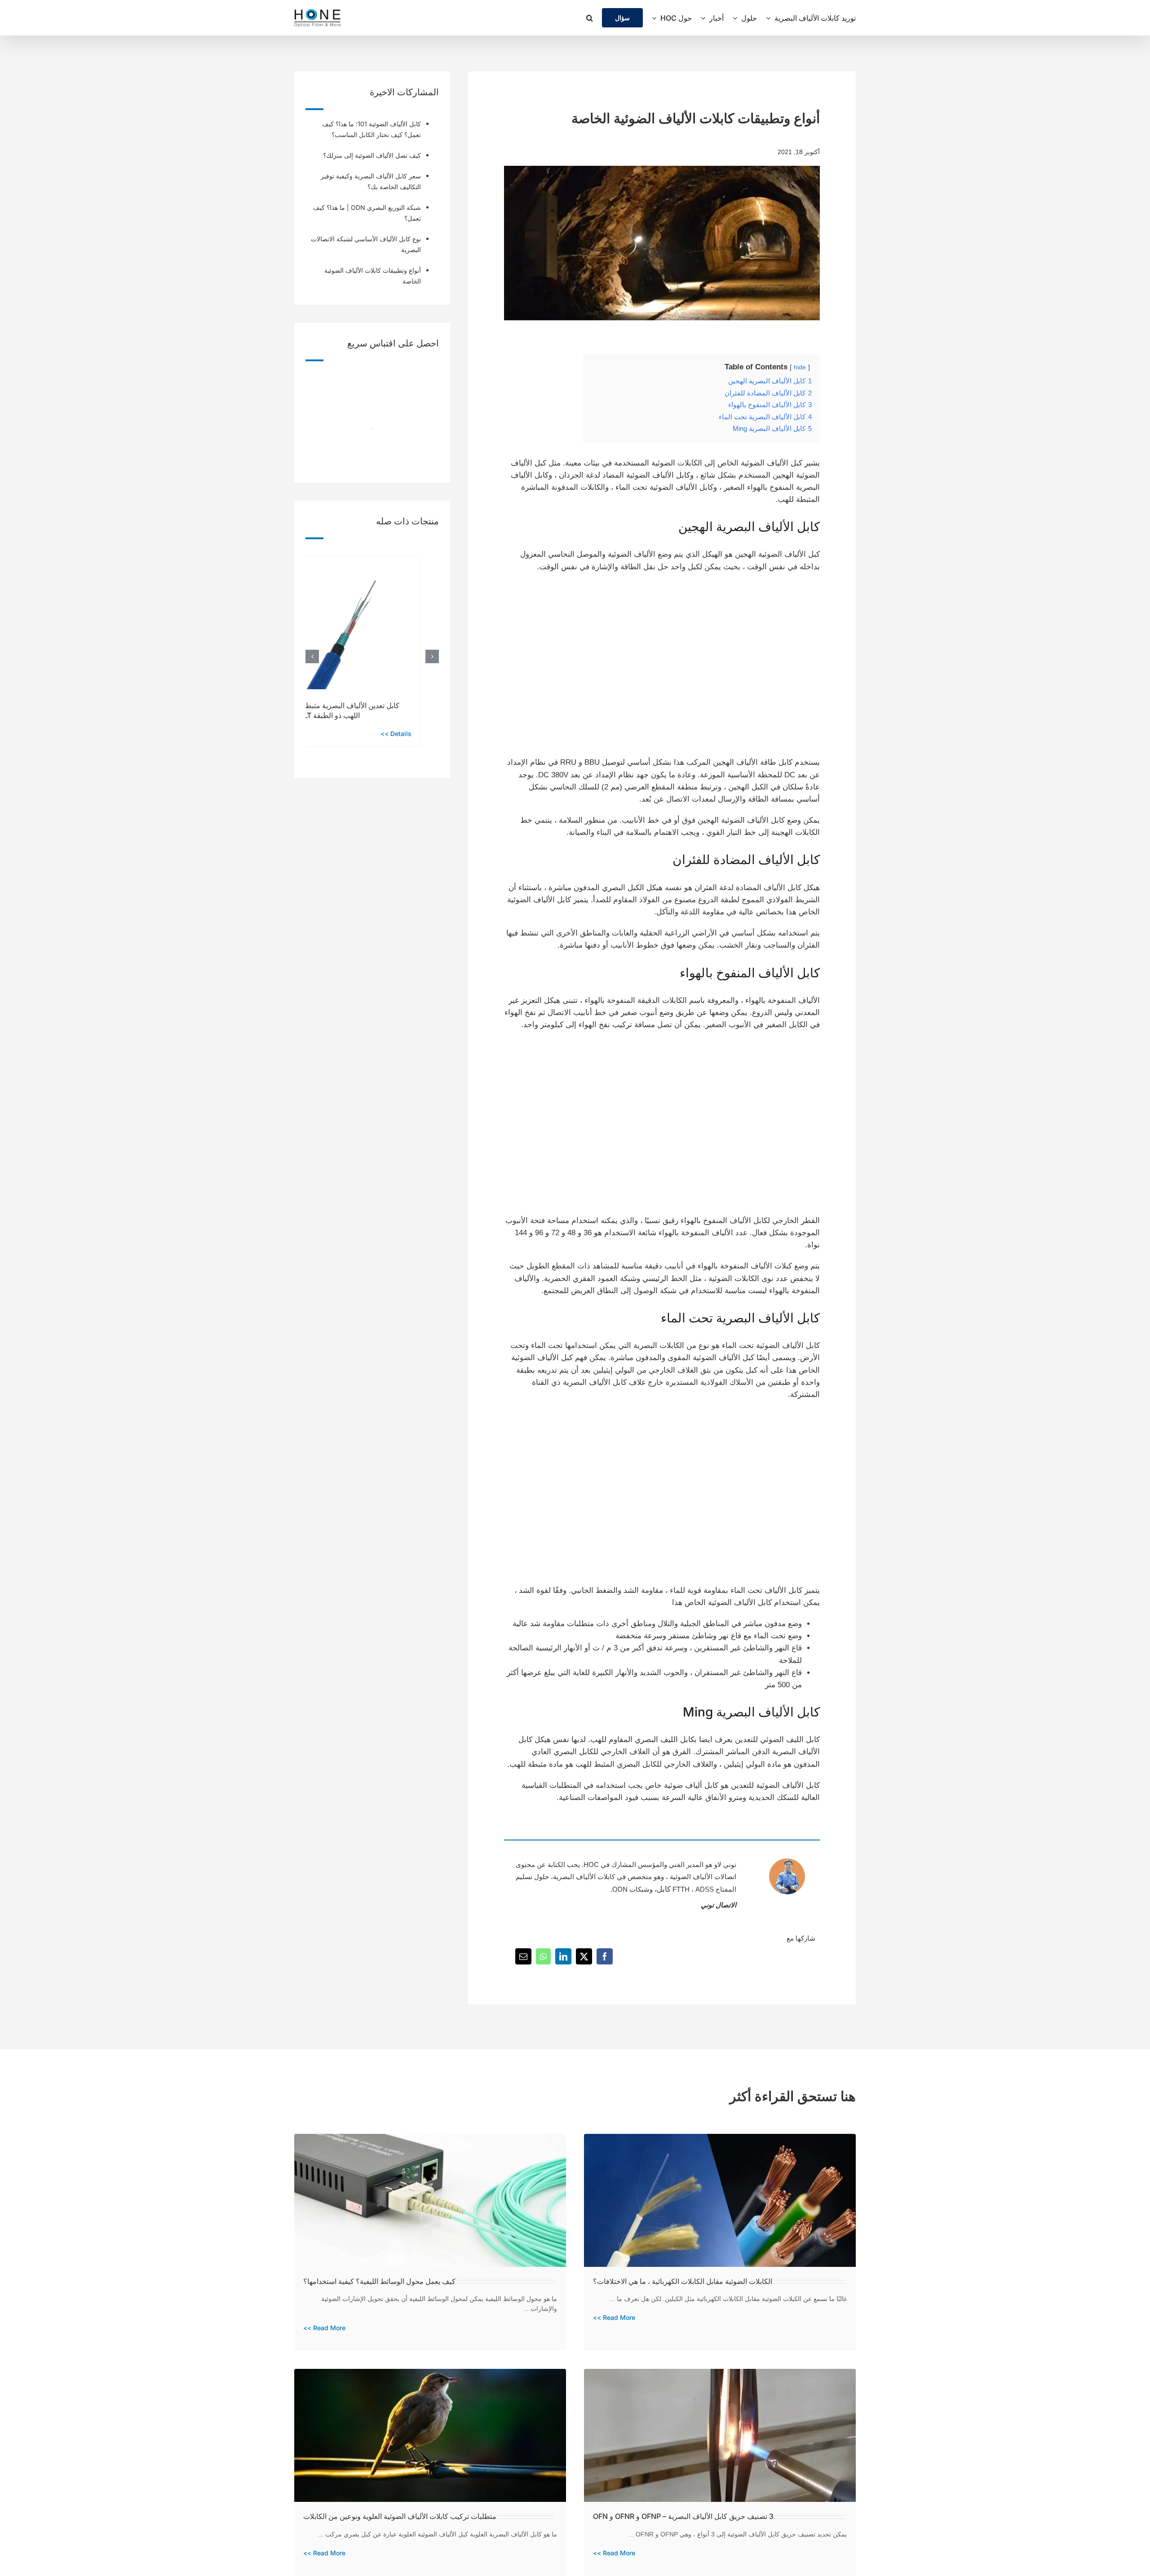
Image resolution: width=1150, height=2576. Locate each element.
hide (800, 367)
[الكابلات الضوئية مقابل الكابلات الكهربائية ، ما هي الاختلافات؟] (720, 2140)
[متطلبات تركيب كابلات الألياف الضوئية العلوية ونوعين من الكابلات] (430, 2375)
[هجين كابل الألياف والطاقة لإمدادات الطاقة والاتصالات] (581, 588)
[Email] (523, 1956)
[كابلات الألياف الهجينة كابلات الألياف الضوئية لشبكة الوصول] (743, 588)
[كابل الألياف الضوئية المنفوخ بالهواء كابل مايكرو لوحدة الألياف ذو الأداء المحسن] (581, 1046)
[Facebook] (605, 1956)
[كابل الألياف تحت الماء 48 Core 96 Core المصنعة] (743, 1416)
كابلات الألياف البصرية (584, 1877)
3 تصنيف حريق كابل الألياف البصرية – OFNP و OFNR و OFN (683, 2516)
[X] (584, 1956)
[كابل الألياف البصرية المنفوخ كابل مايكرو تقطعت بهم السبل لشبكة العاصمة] (743, 1046)
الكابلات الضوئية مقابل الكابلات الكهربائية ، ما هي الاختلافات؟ (683, 2281)
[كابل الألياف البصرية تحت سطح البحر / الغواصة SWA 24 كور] (581, 1416)
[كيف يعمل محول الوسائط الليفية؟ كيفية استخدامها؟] (430, 2140)
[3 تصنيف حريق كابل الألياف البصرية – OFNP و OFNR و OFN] (720, 2375)
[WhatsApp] (543, 1956)
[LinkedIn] (563, 1956)
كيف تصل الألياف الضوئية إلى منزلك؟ (372, 155)
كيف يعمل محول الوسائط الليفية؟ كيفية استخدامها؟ (379, 2281)
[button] (590, 18)
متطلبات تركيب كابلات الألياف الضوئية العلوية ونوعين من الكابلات (400, 2516)
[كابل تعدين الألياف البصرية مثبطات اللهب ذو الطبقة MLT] (354, 561)
